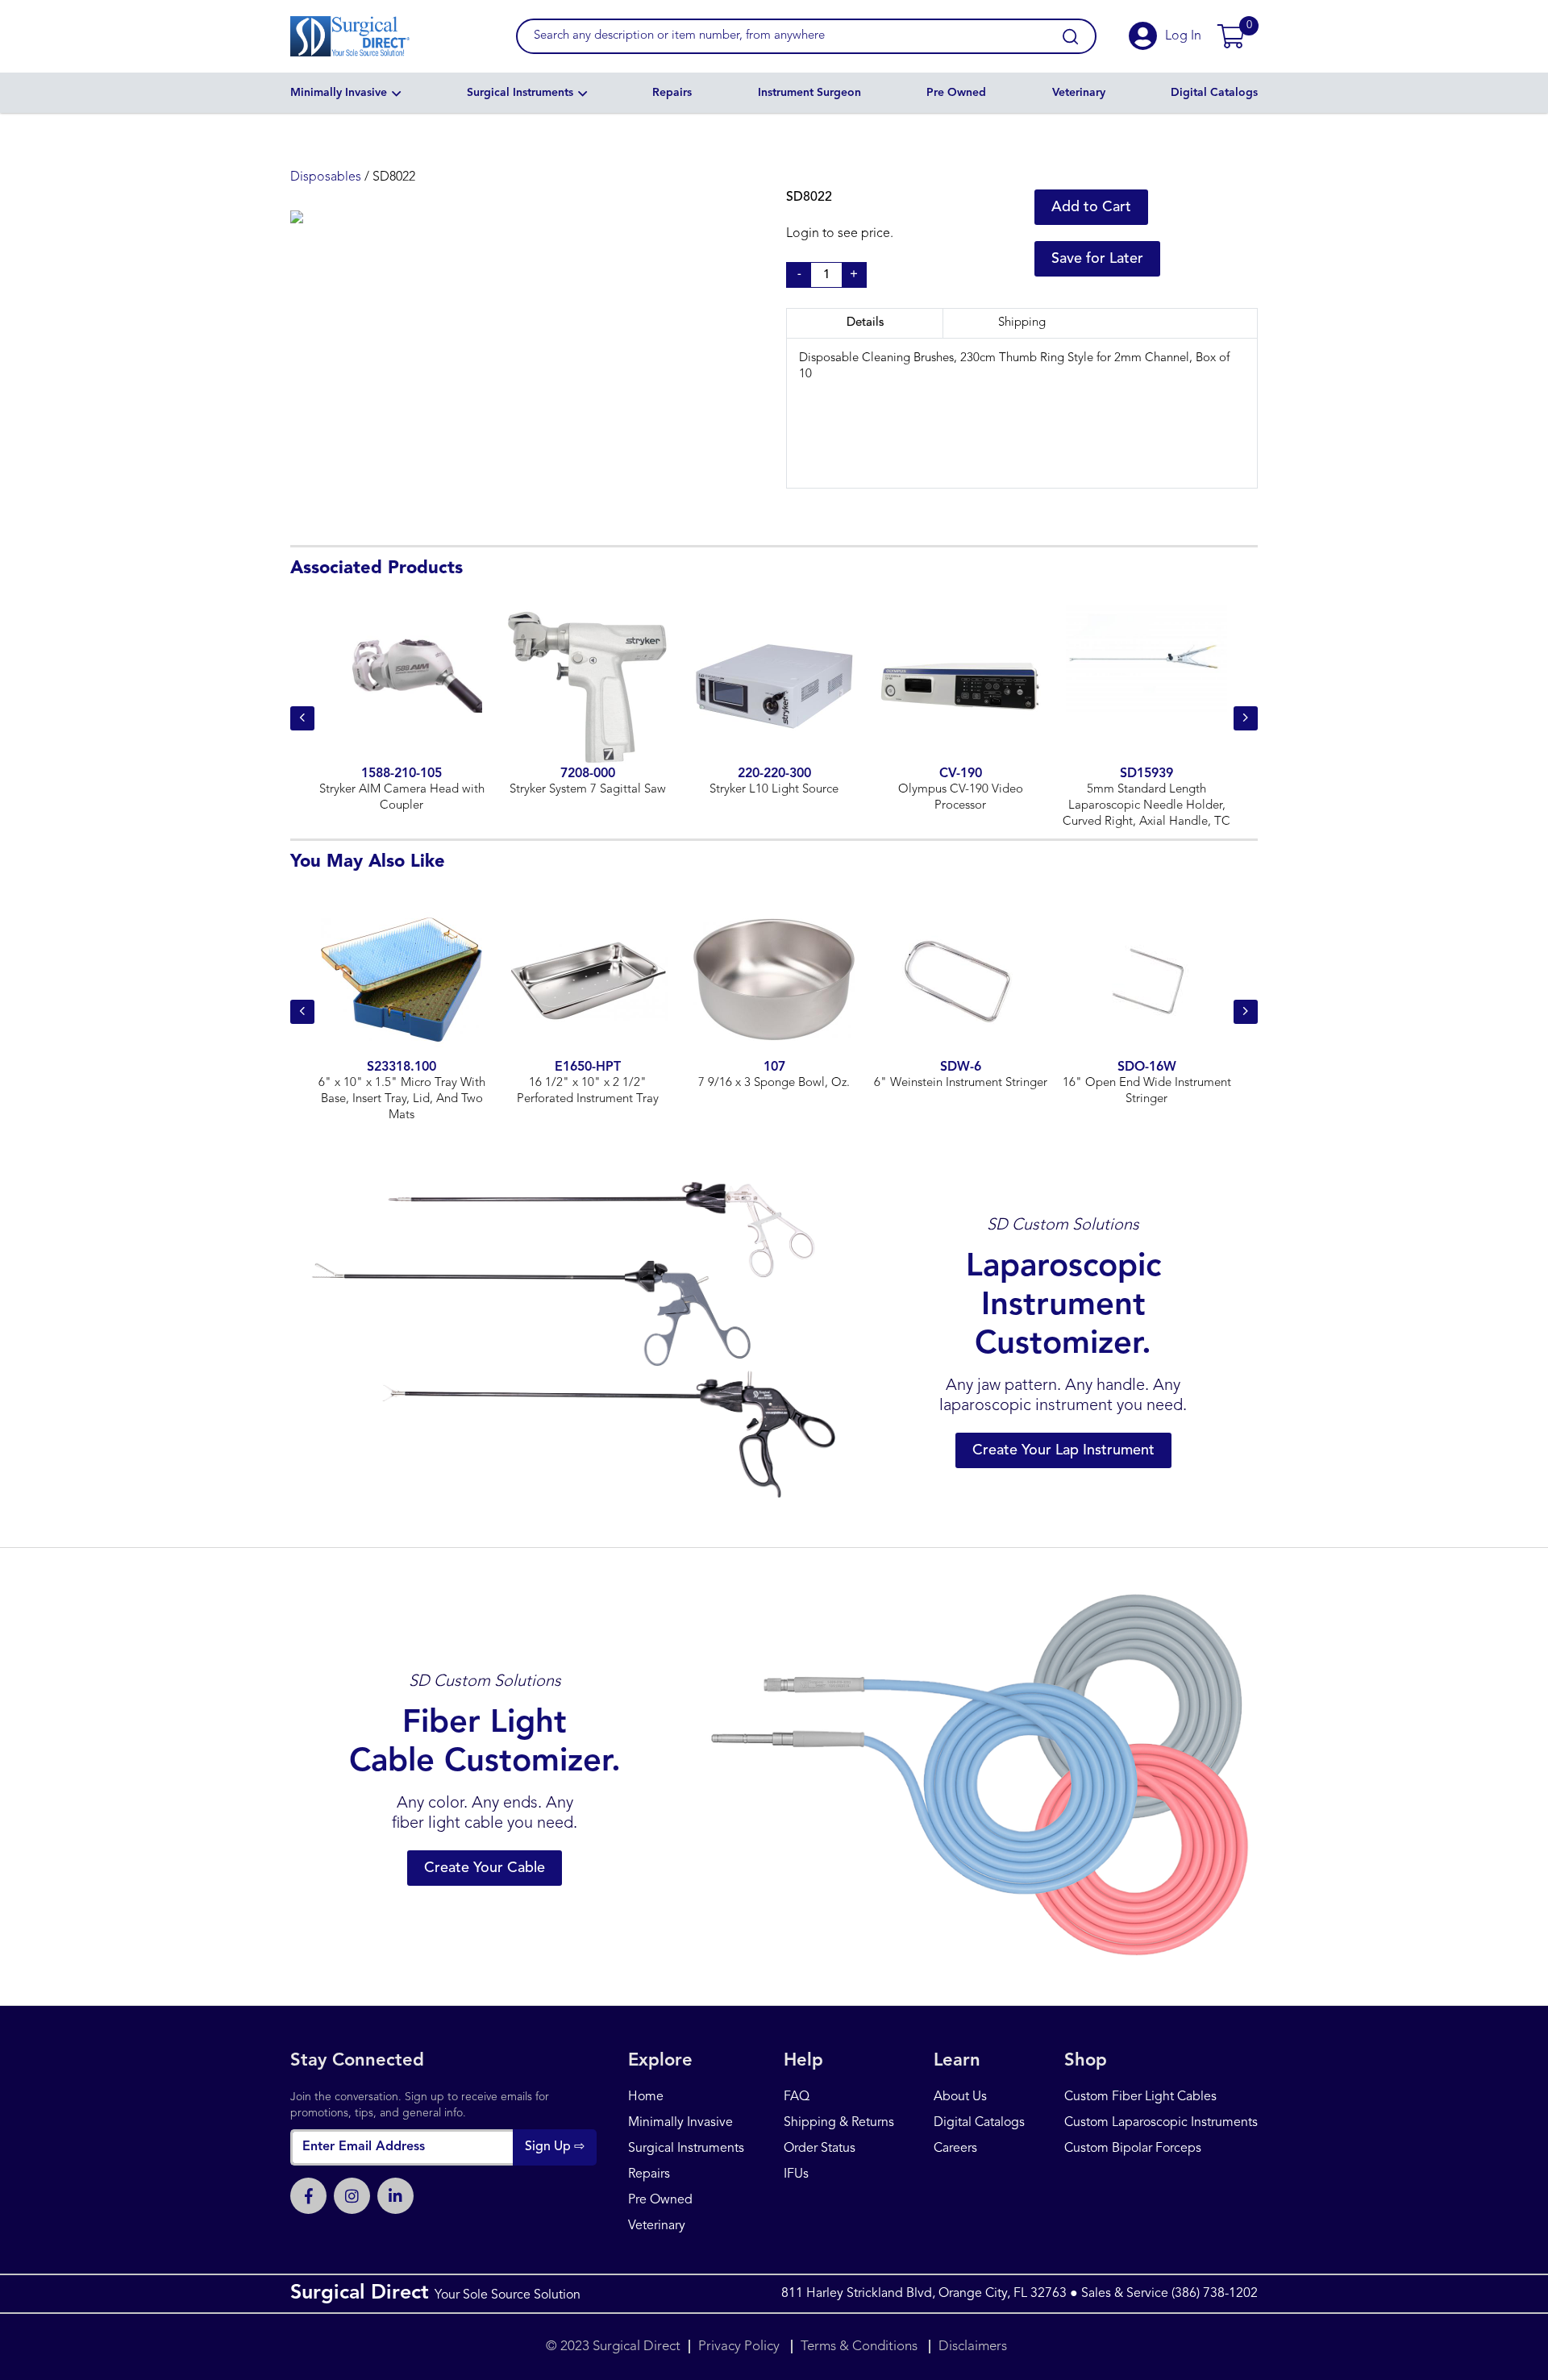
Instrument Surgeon (809, 93)
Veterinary (1079, 93)
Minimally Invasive (339, 93)
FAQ (797, 2097)
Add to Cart (1091, 207)
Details (865, 323)
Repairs (672, 93)
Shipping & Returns (839, 2123)
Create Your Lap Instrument (1063, 1450)
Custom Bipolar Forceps (1133, 2149)
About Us (960, 2097)
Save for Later (1097, 259)
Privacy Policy (741, 2347)
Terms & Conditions (859, 2347)
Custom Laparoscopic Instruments (1161, 2123)
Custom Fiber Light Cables (1140, 2097)
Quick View (402, 710)
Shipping (1022, 323)
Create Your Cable (485, 1868)
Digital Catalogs (1214, 93)
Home (646, 2097)
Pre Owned (956, 93)
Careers (955, 2149)
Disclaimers (973, 2347)
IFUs (796, 2174)
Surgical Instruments (520, 93)
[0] (1231, 36)
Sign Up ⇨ (555, 2147)
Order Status (820, 2149)
